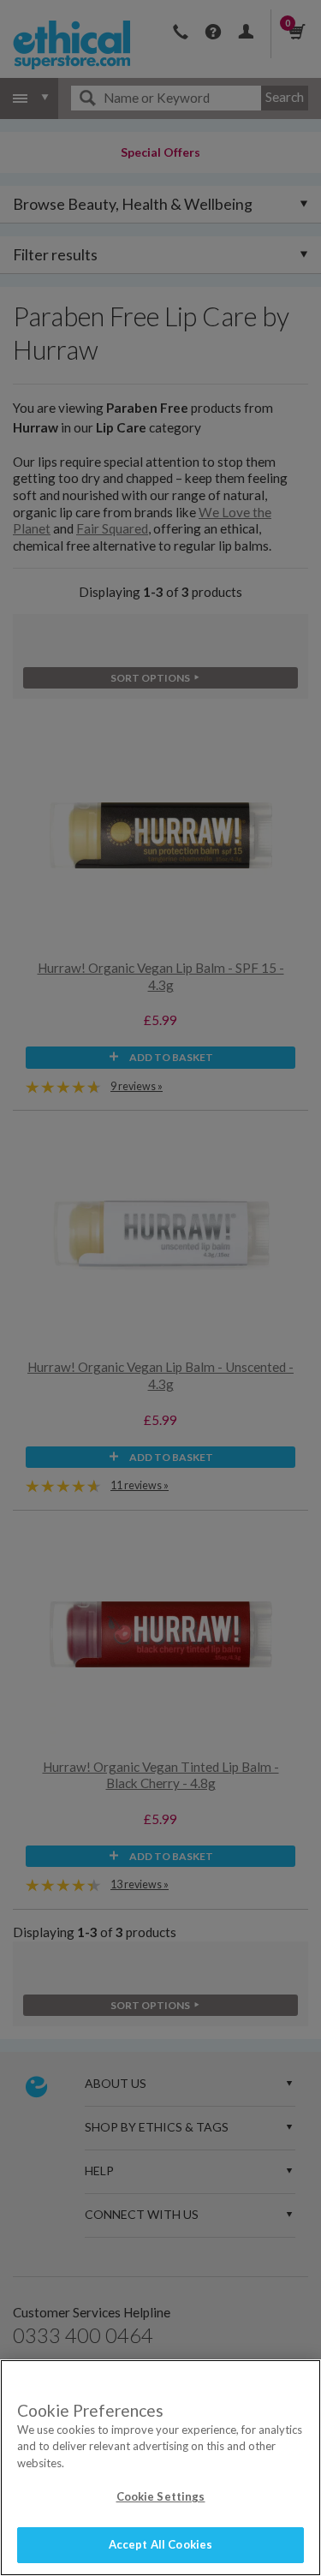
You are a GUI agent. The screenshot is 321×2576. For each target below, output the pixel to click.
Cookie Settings (161, 2496)
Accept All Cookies (160, 2544)
